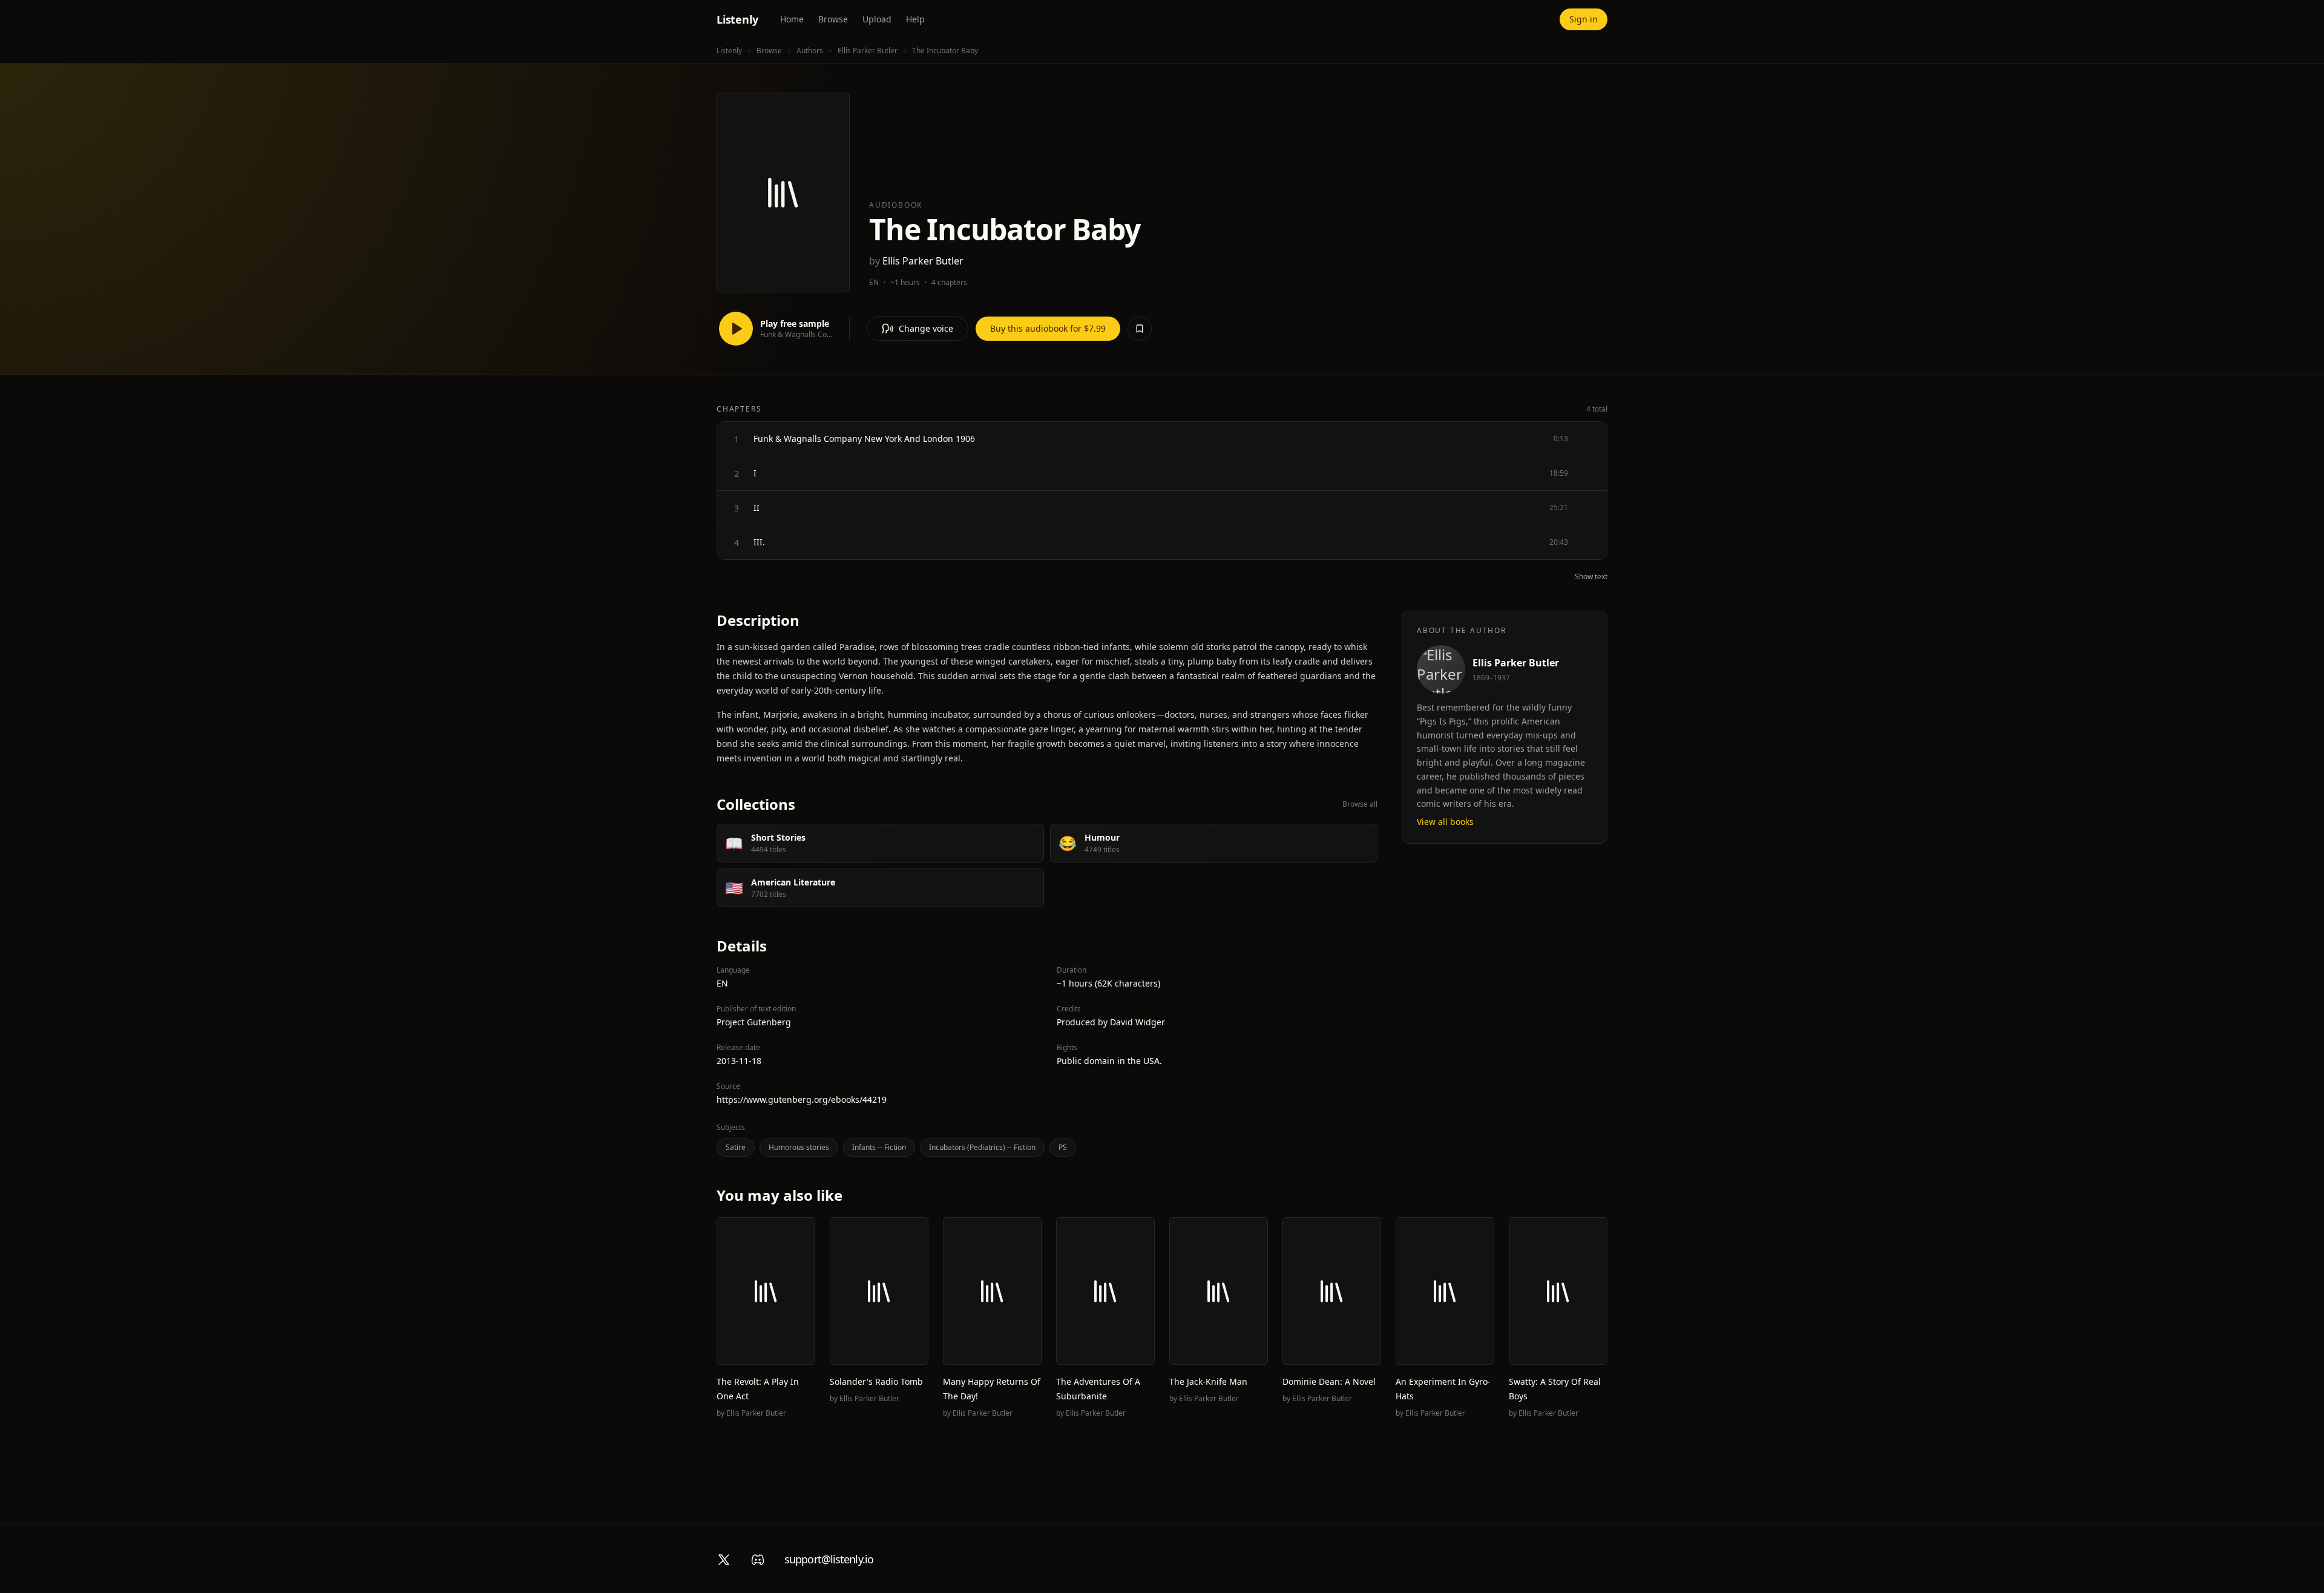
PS (1063, 1147)
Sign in (1584, 19)
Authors (810, 51)
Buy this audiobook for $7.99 (1048, 328)
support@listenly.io (829, 1559)
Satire (736, 1147)
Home (792, 19)
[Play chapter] (737, 439)
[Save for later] (1140, 329)
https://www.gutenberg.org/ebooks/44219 (802, 1099)
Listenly (737, 19)
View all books (1445, 822)
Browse (833, 19)
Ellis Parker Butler (868, 51)
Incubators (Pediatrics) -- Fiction (982, 1147)
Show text (1591, 577)
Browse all (1360, 804)
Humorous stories (799, 1147)
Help (915, 19)
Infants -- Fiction (879, 1147)
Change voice (926, 328)
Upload (877, 19)
